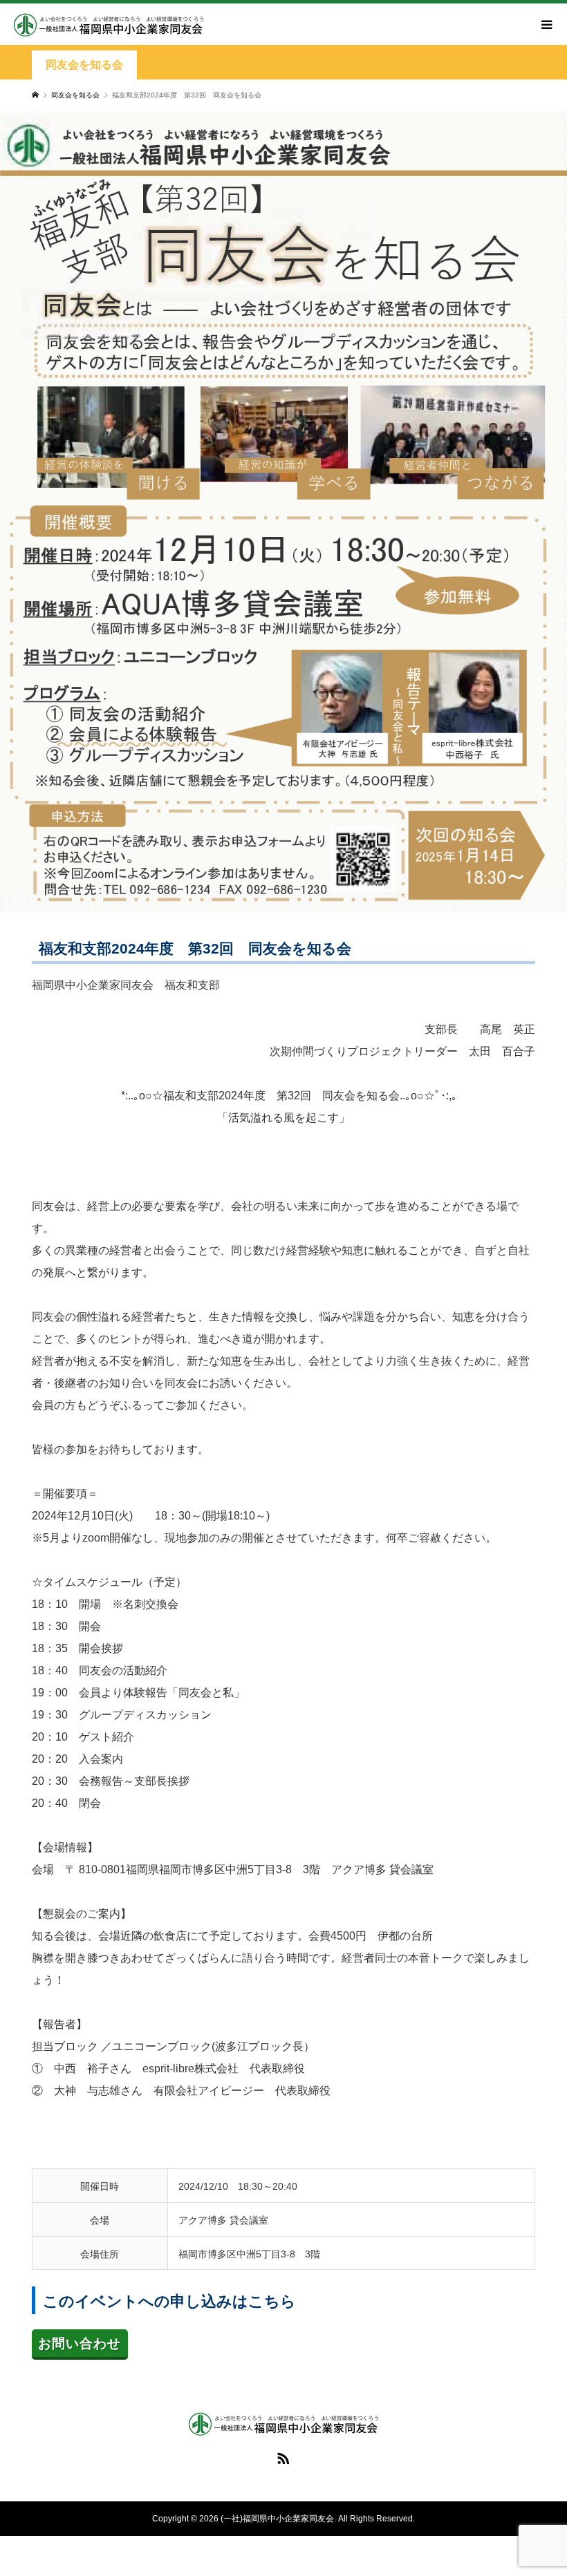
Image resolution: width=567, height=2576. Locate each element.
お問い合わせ (80, 2343)
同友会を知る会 (84, 65)
